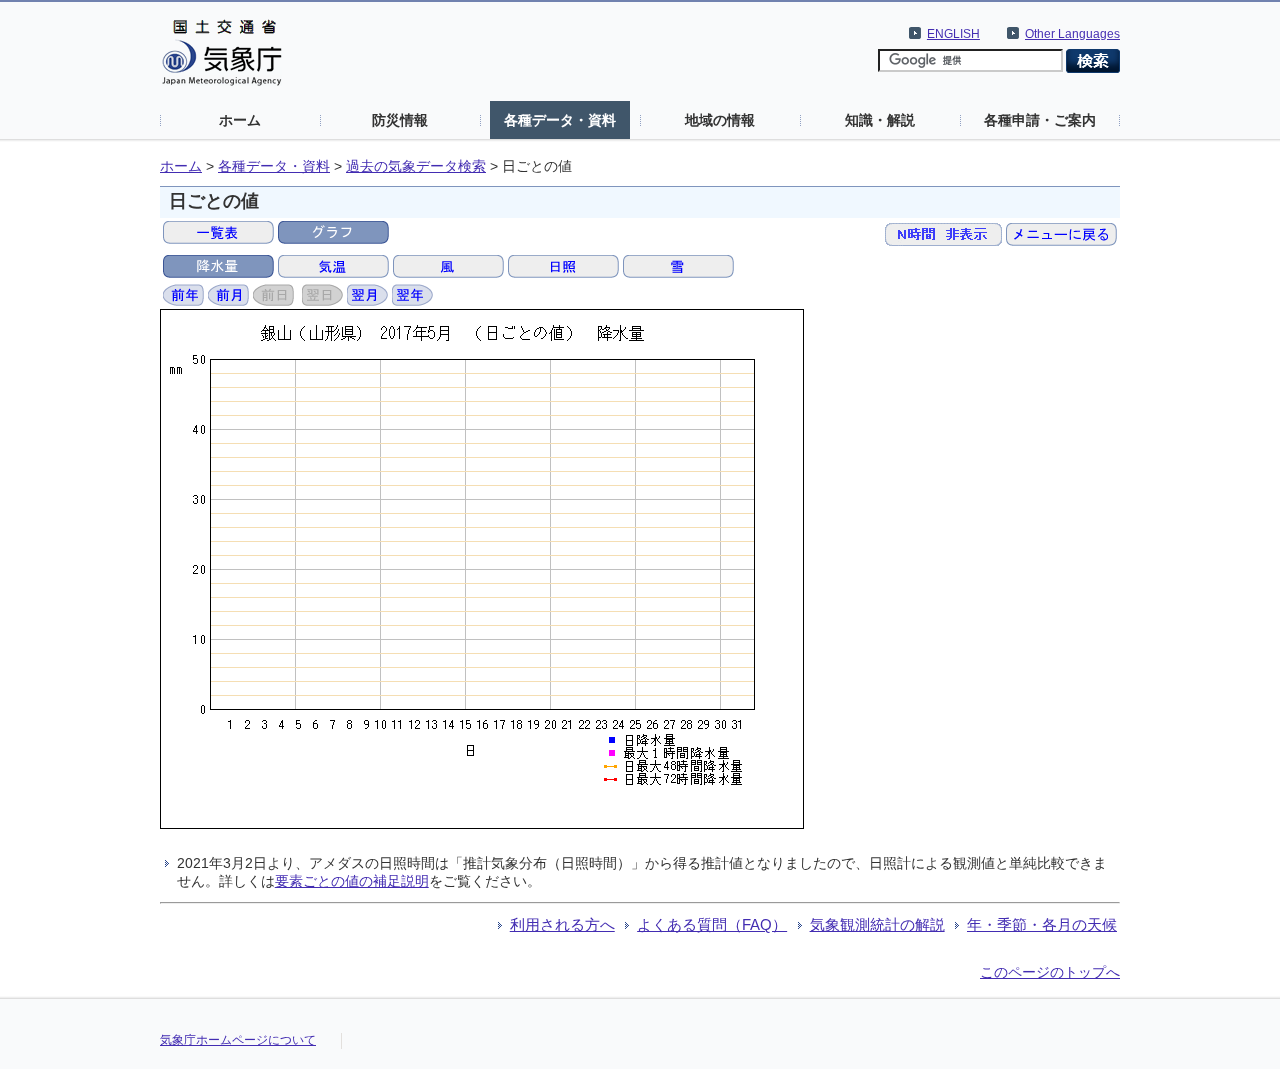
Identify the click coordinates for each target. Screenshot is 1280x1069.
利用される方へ (562, 924)
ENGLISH (953, 34)
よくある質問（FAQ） (712, 924)
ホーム (240, 120)
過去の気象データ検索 (416, 166)
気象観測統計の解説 (877, 924)
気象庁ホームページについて (238, 1040)
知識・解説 (880, 120)
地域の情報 (720, 120)
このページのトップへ (1050, 972)
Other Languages (1072, 34)
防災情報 (400, 120)
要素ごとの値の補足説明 (352, 881)
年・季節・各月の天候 (1042, 924)
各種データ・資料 (560, 120)
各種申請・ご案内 (1040, 120)
